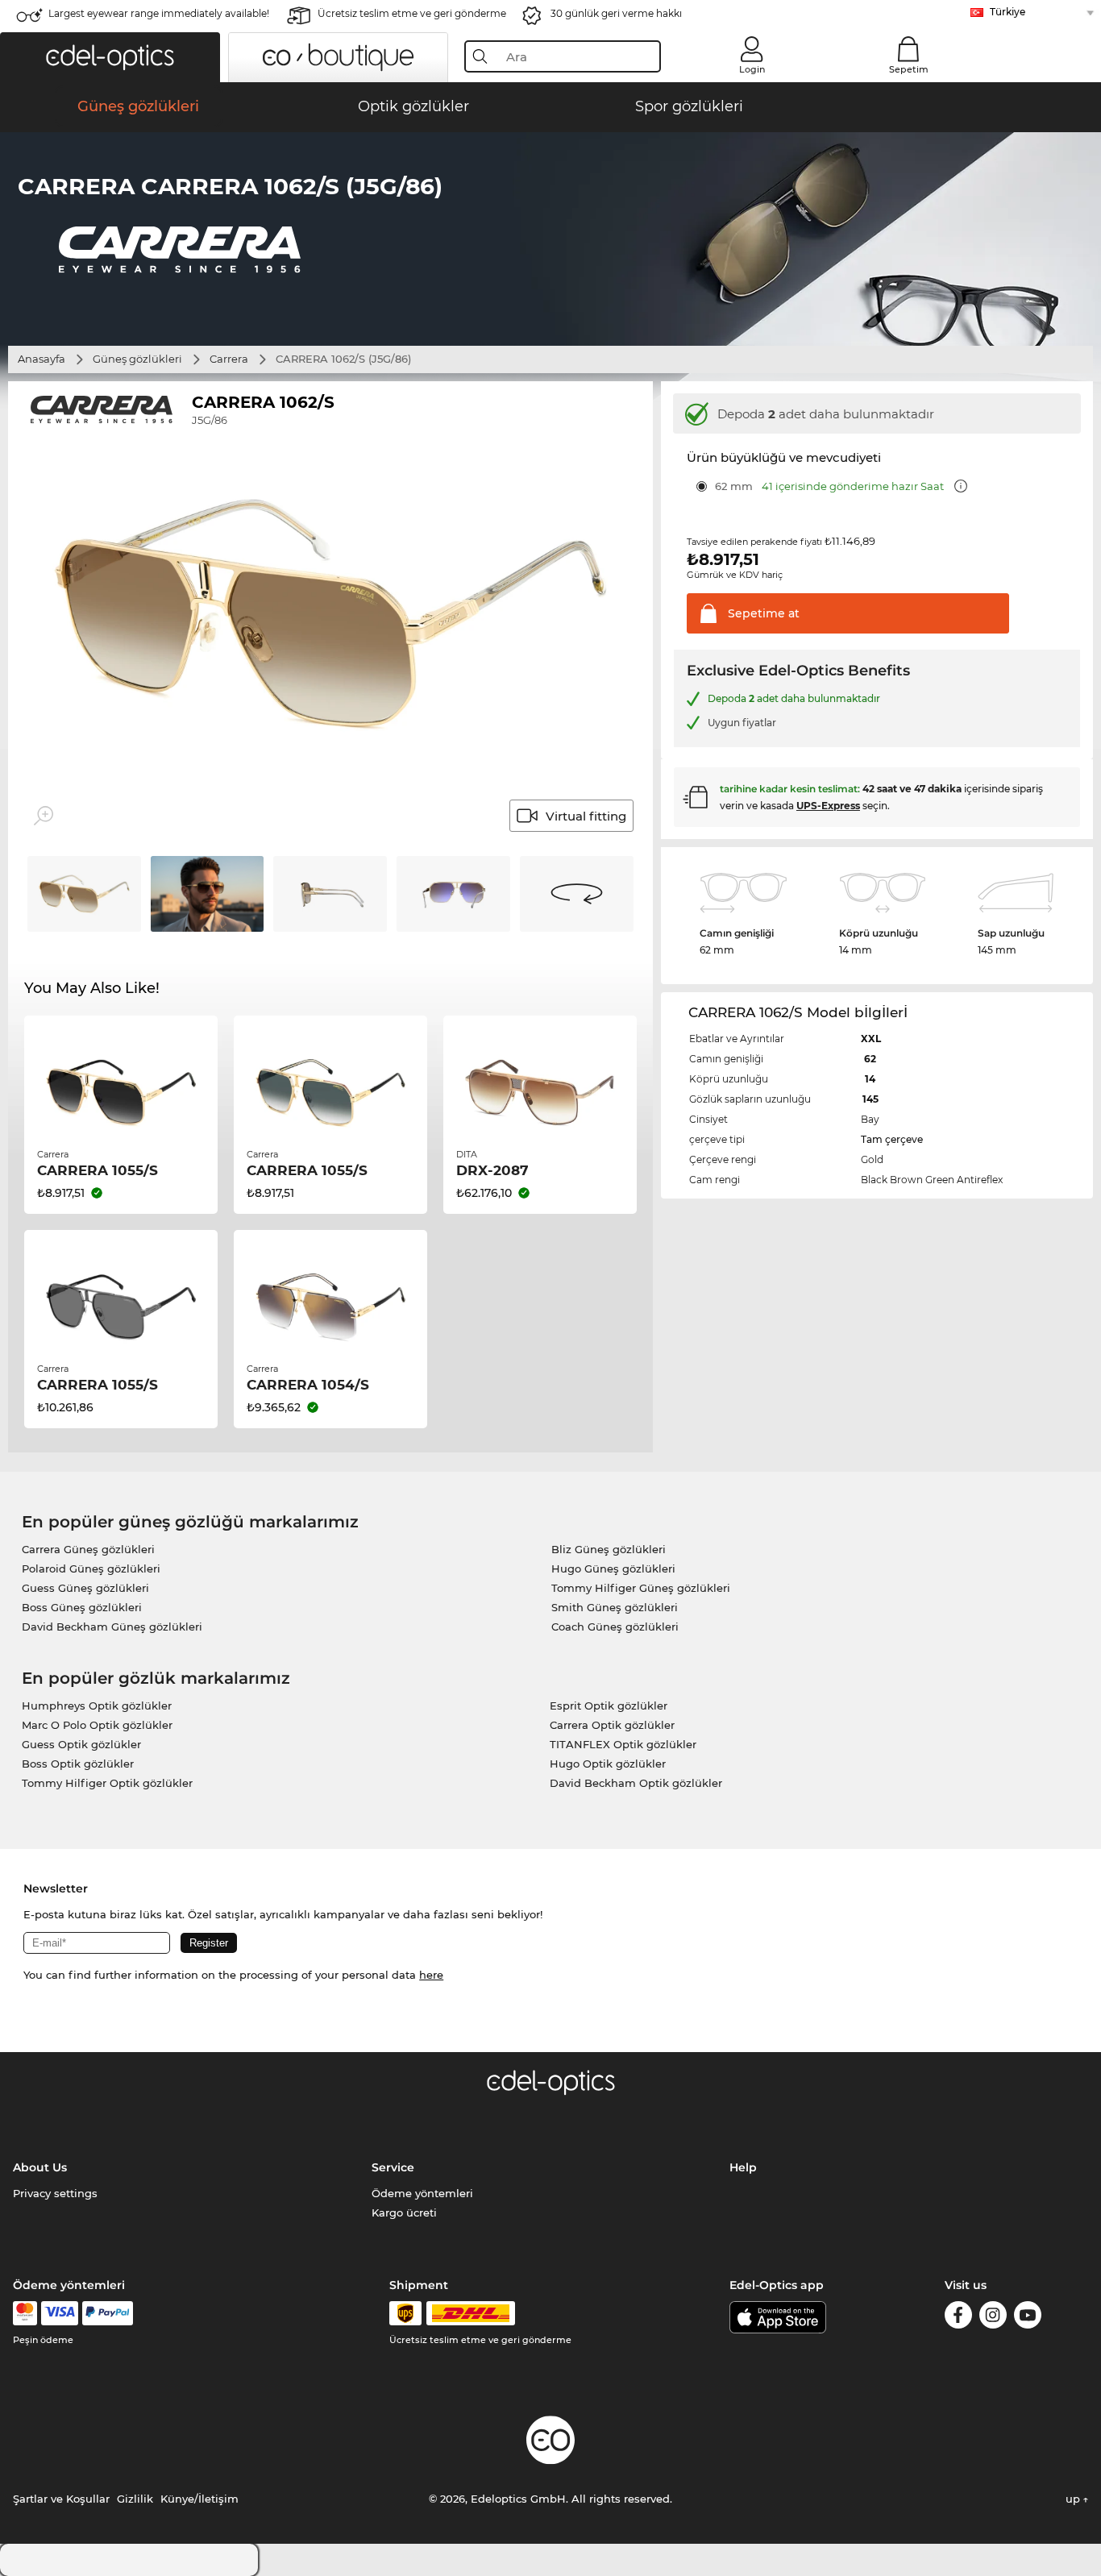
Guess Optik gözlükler (81, 1744)
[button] (110, 57)
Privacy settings (55, 2193)
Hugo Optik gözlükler (608, 1764)
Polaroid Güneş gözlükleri (91, 1568)
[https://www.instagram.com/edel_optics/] (993, 2318)
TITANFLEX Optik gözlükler (623, 1744)
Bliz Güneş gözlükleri (609, 1549)
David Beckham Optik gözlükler (636, 1783)
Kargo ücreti (404, 2212)
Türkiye (1008, 12)
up (1074, 2499)
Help (743, 2167)
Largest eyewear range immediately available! (159, 13)
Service (393, 2167)
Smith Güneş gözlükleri (615, 1607)
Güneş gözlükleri (137, 359)
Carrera (229, 359)
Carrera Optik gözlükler (612, 1725)
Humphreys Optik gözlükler (97, 1706)
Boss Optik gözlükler (78, 1764)
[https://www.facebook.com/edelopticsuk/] (958, 2318)
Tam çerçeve (892, 1139)
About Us (40, 2167)
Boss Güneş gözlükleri (82, 1607)
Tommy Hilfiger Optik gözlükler (107, 1783)
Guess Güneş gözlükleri (85, 1588)
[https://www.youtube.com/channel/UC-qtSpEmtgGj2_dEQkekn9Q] (1028, 2318)
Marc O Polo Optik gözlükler (97, 1725)
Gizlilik (135, 2499)
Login (752, 69)
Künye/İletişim (199, 2499)
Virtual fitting (586, 816)
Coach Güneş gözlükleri (615, 1627)
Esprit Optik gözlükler (609, 1706)
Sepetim (909, 69)
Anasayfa (42, 359)
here (431, 1975)
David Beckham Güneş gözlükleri (112, 1627)
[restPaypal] (108, 2313)
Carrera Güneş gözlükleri (88, 1549)
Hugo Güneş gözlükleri (613, 1568)
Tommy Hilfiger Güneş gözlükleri (641, 1588)
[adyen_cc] (25, 2313)
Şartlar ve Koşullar (61, 2499)
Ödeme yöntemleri (422, 2193)
